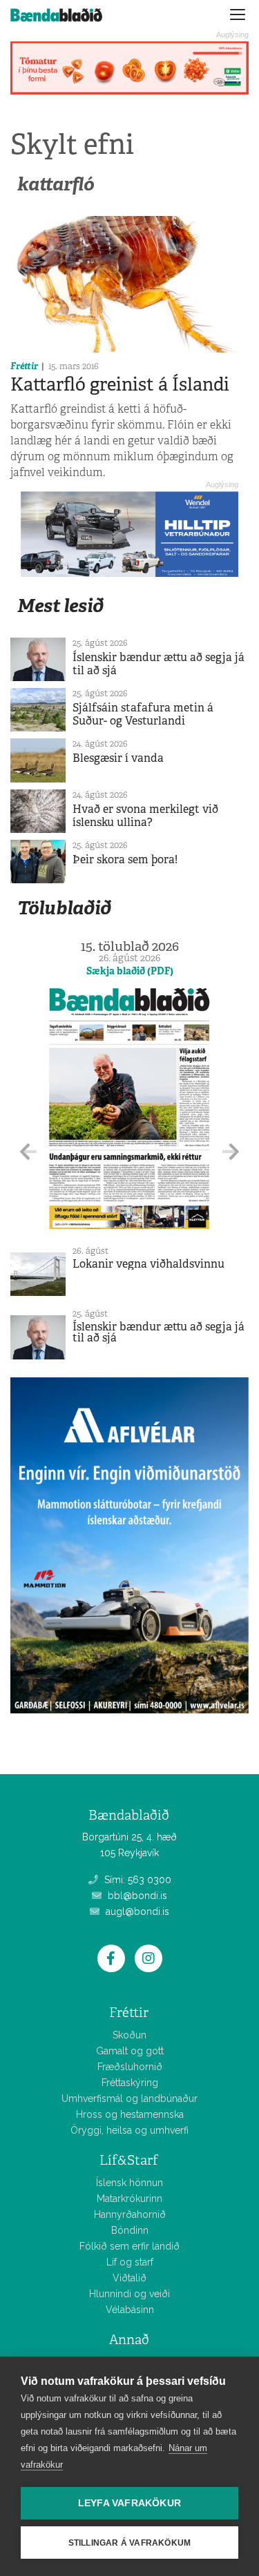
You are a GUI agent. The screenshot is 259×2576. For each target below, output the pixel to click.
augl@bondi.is (136, 1911)
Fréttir (24, 366)
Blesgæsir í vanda (118, 758)
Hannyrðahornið (130, 2214)
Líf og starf (130, 2262)
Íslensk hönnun (129, 2183)
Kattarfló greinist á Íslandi (120, 384)
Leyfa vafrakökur (129, 2503)
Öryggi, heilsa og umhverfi (129, 2130)
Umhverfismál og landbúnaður (129, 2098)
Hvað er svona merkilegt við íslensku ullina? (145, 816)
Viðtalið (129, 2278)
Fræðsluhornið (130, 2067)
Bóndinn (130, 2230)
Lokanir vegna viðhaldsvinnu (148, 1264)
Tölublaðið (64, 908)
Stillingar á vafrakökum (130, 2543)
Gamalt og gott (130, 2051)
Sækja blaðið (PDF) (130, 971)
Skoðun (129, 2035)
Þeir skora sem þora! (125, 859)
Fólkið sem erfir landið (129, 2246)
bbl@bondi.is (136, 1896)
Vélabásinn (130, 2310)
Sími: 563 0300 (136, 1880)
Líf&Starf (129, 2160)
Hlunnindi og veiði (129, 2294)
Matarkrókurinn (129, 2199)
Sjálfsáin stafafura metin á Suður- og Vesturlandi (143, 714)
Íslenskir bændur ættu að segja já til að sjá (159, 664)
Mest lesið (60, 606)
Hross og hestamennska (130, 2114)
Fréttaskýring (130, 2083)
